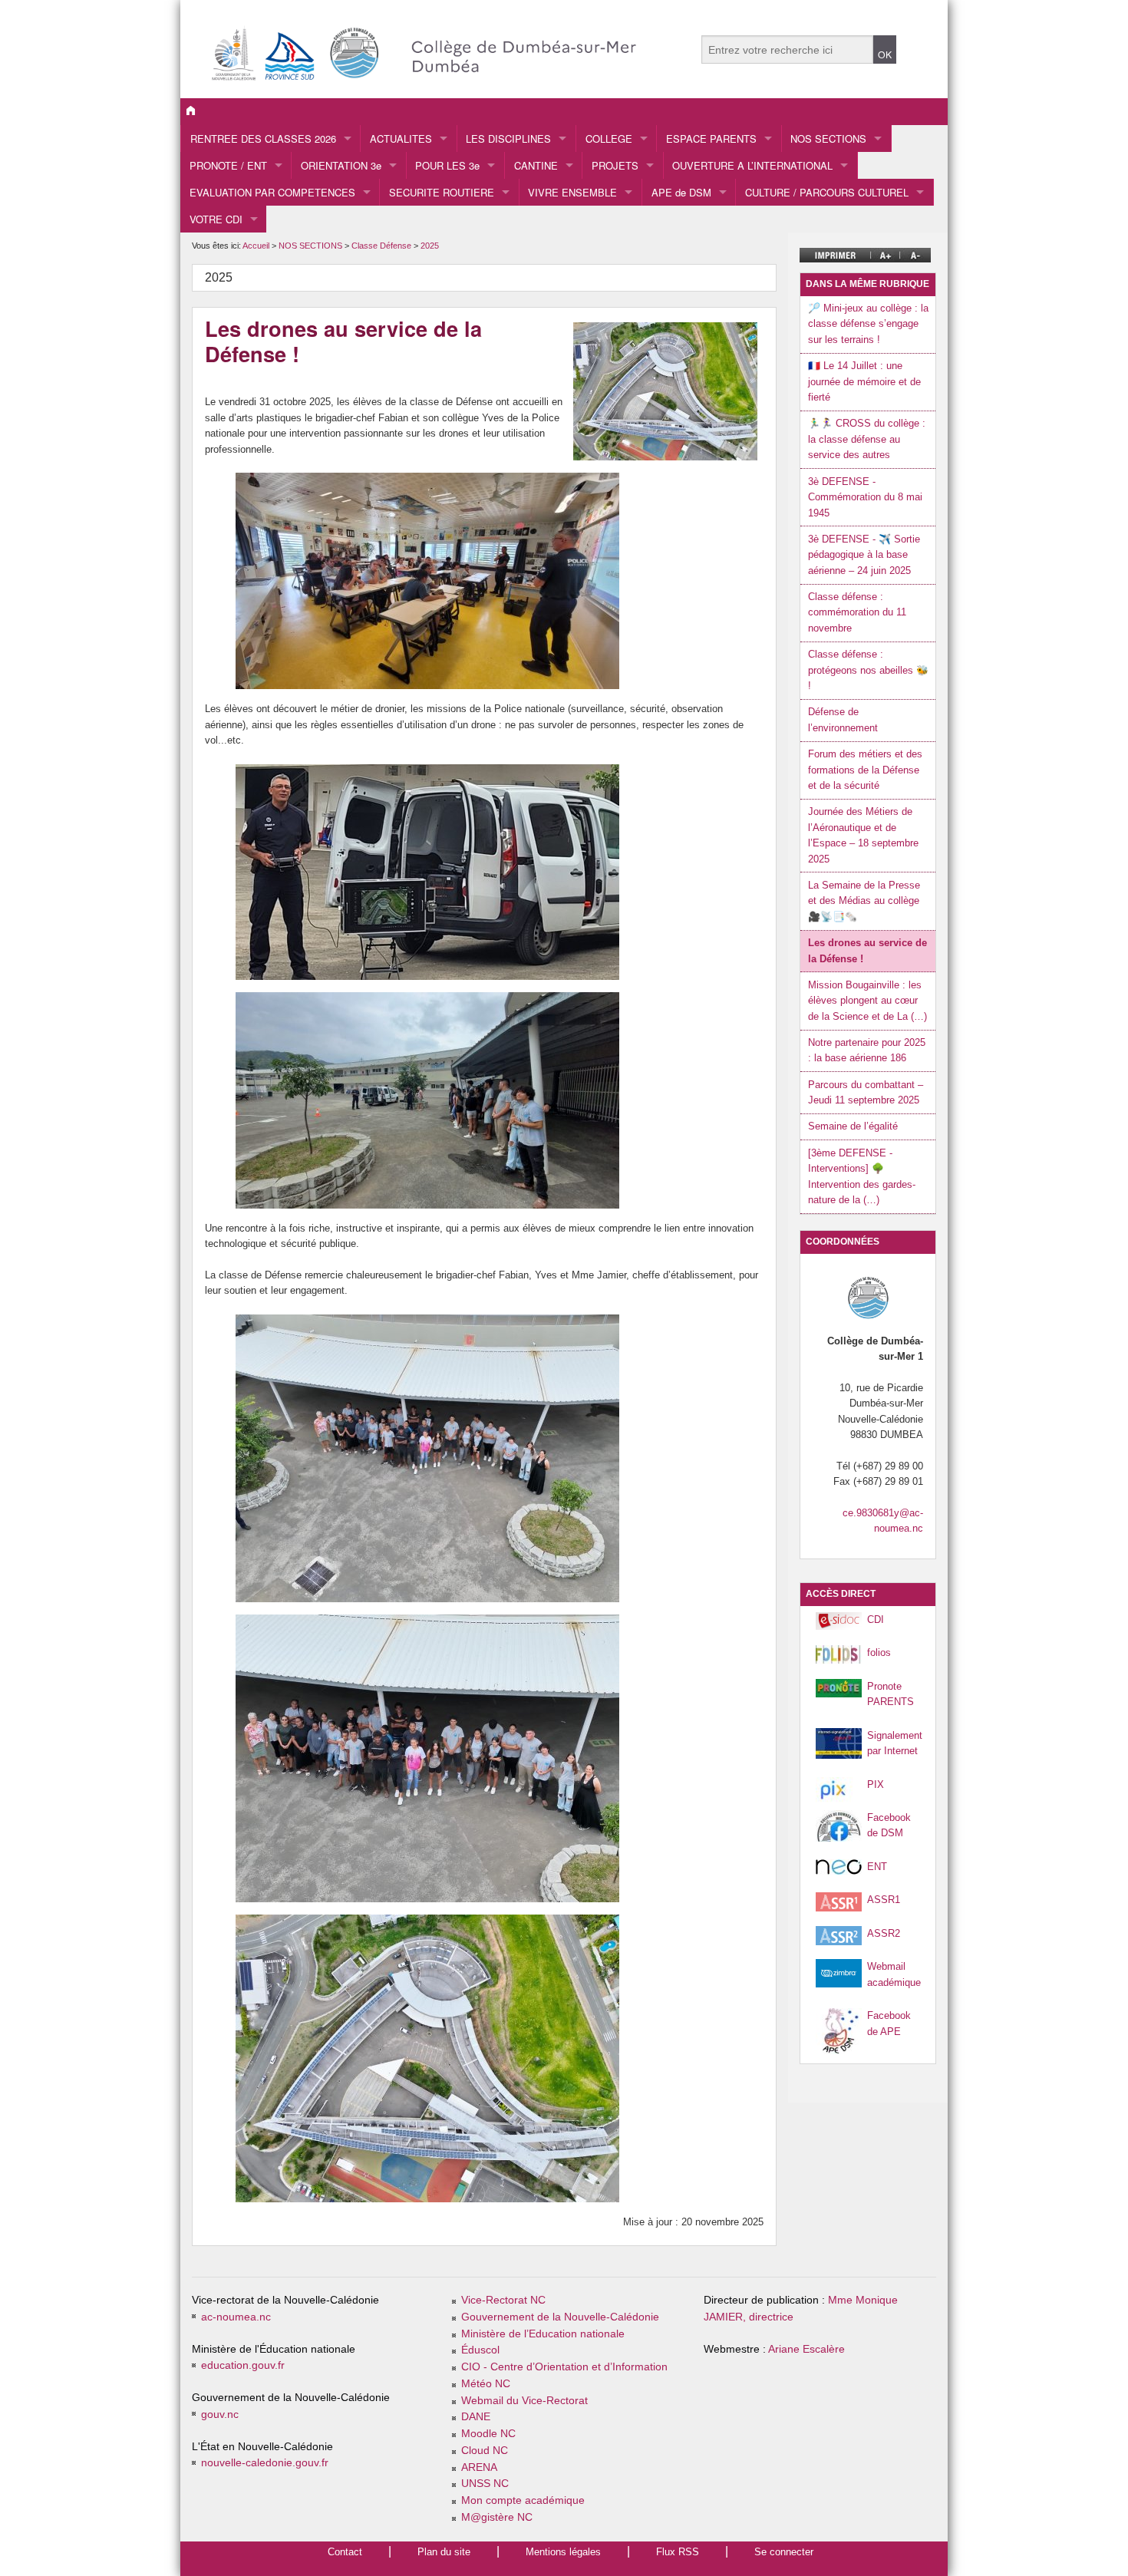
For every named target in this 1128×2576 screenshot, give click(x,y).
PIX (876, 1784)
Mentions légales (563, 2552)
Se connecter (784, 2552)
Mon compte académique (523, 2500)
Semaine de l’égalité (853, 1126)
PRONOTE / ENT (228, 165)
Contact (345, 2552)
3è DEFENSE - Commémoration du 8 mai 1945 (865, 497)
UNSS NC (485, 2484)
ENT (877, 1867)
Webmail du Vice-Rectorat (524, 2401)
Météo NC (486, 2384)
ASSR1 (884, 1900)
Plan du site (444, 2552)
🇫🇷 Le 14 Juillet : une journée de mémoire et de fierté (864, 381)
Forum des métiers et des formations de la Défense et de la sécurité (865, 770)
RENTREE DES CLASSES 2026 (263, 139)
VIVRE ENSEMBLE (572, 192)
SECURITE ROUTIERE (442, 192)
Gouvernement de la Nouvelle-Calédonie (560, 2317)
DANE (476, 2417)
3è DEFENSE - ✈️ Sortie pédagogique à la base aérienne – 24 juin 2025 (864, 555)
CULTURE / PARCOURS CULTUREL (827, 192)
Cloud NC (485, 2451)
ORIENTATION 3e (341, 165)
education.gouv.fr (243, 2365)
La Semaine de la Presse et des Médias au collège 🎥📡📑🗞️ (864, 901)
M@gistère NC (497, 2517)
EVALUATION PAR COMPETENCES (272, 192)
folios (879, 1652)
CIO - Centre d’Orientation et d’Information (564, 2367)
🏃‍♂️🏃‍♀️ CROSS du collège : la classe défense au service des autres (867, 439)
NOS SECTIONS (828, 139)
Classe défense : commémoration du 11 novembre (857, 612)
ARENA (479, 2467)
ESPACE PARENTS (711, 139)
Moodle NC (488, 2434)
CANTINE (536, 165)
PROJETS (615, 165)
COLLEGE (609, 139)
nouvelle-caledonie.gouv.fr (265, 2463)
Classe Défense (383, 246)
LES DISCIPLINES (508, 139)
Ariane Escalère (806, 2349)
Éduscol (480, 2350)
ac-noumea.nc (236, 2317)
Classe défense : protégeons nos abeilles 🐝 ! (868, 670)
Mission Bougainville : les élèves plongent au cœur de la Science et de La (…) (867, 1001)
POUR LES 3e (447, 165)
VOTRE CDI (216, 219)
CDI (876, 1619)
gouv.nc (220, 2414)
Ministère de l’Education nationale (543, 2334)
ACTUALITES (401, 139)
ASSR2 (884, 1933)
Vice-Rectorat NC (503, 2300)
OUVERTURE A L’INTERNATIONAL (752, 165)
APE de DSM (681, 192)
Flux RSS (678, 2552)
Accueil (256, 246)
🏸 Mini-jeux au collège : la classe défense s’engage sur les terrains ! (868, 324)
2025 (430, 246)
